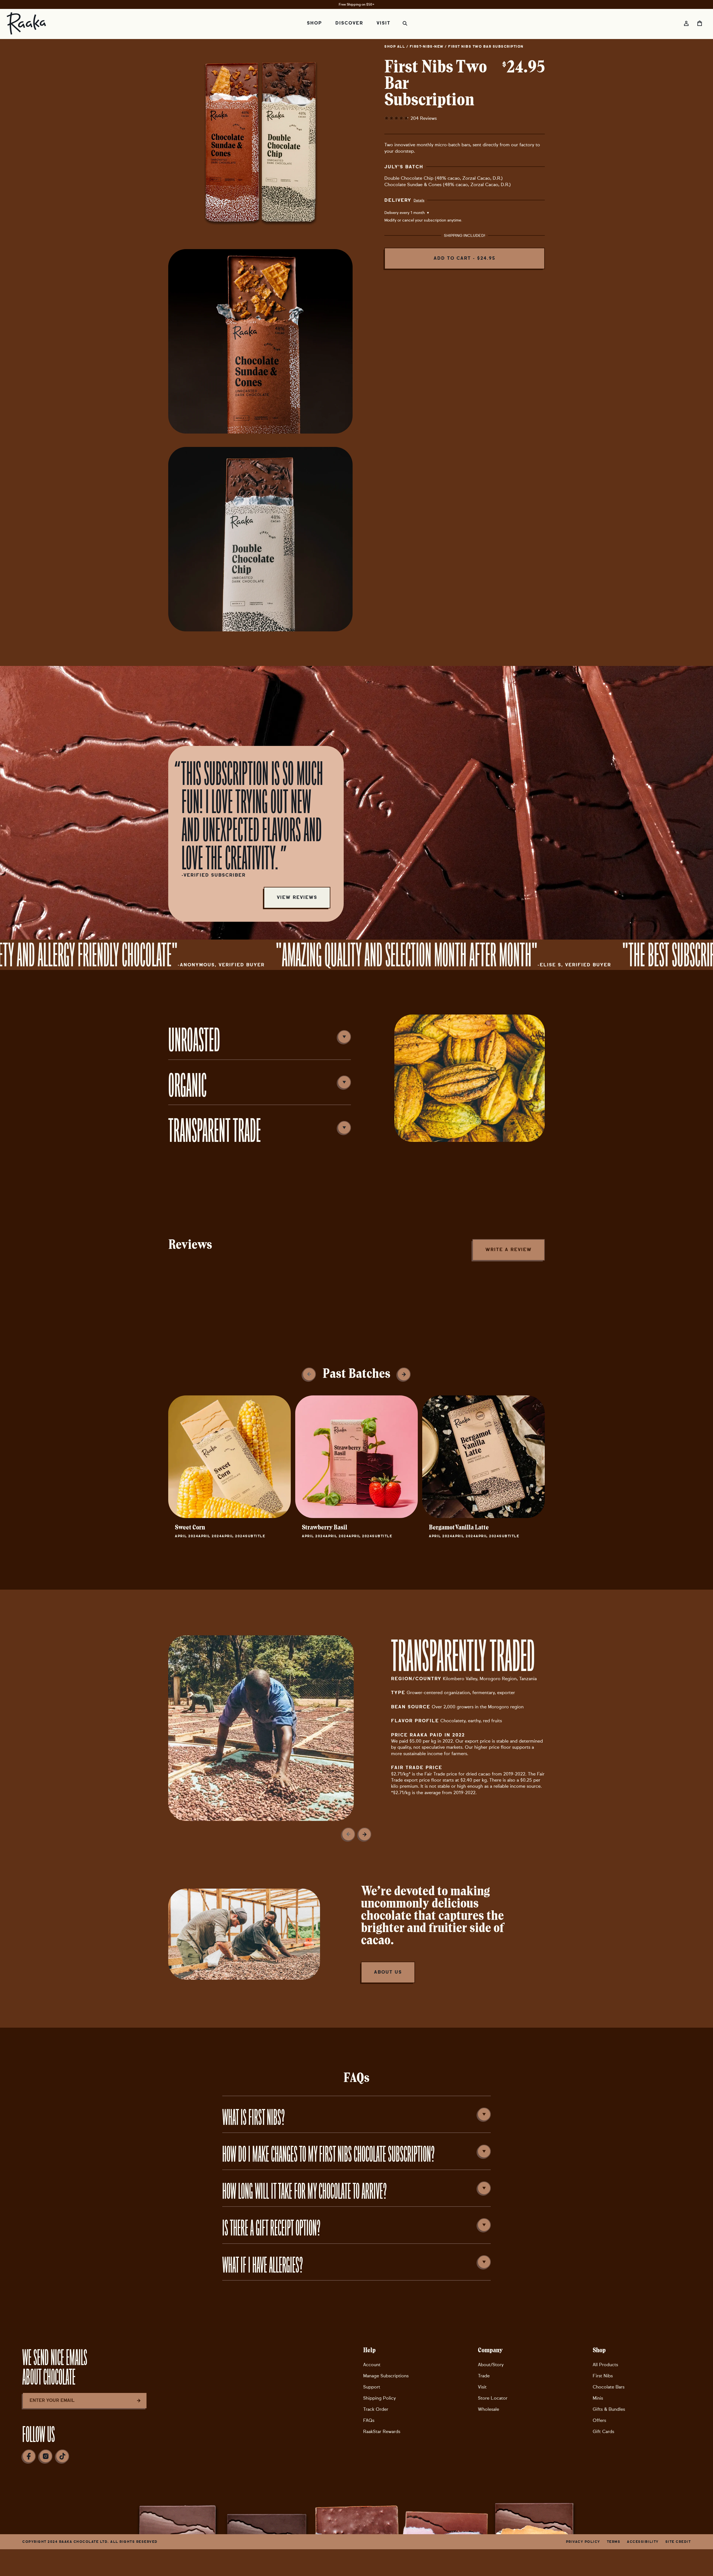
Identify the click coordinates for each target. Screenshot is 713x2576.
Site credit (678, 2542)
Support (372, 2387)
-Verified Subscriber (214, 875)
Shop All (395, 47)
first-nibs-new (427, 47)
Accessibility (643, 2542)
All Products (605, 2365)
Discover (349, 23)
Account (372, 2365)
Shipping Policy (379, 2398)
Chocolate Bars (609, 2387)
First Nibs (603, 2376)
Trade (484, 2376)
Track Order (376, 2409)
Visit (482, 2387)
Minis (598, 2398)
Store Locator (493, 2398)
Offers (599, 2420)
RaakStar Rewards (382, 2432)
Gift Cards (603, 2432)
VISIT (384, 23)
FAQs (369, 2420)
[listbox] (426, 213)
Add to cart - (465, 258)
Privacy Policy (583, 2542)
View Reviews (297, 897)
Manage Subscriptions (386, 2376)
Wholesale (489, 2409)
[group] (229, 1470)
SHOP (314, 23)
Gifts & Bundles (609, 2409)
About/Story (491, 2365)
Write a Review (509, 1250)
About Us (388, 1972)
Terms (614, 2542)
